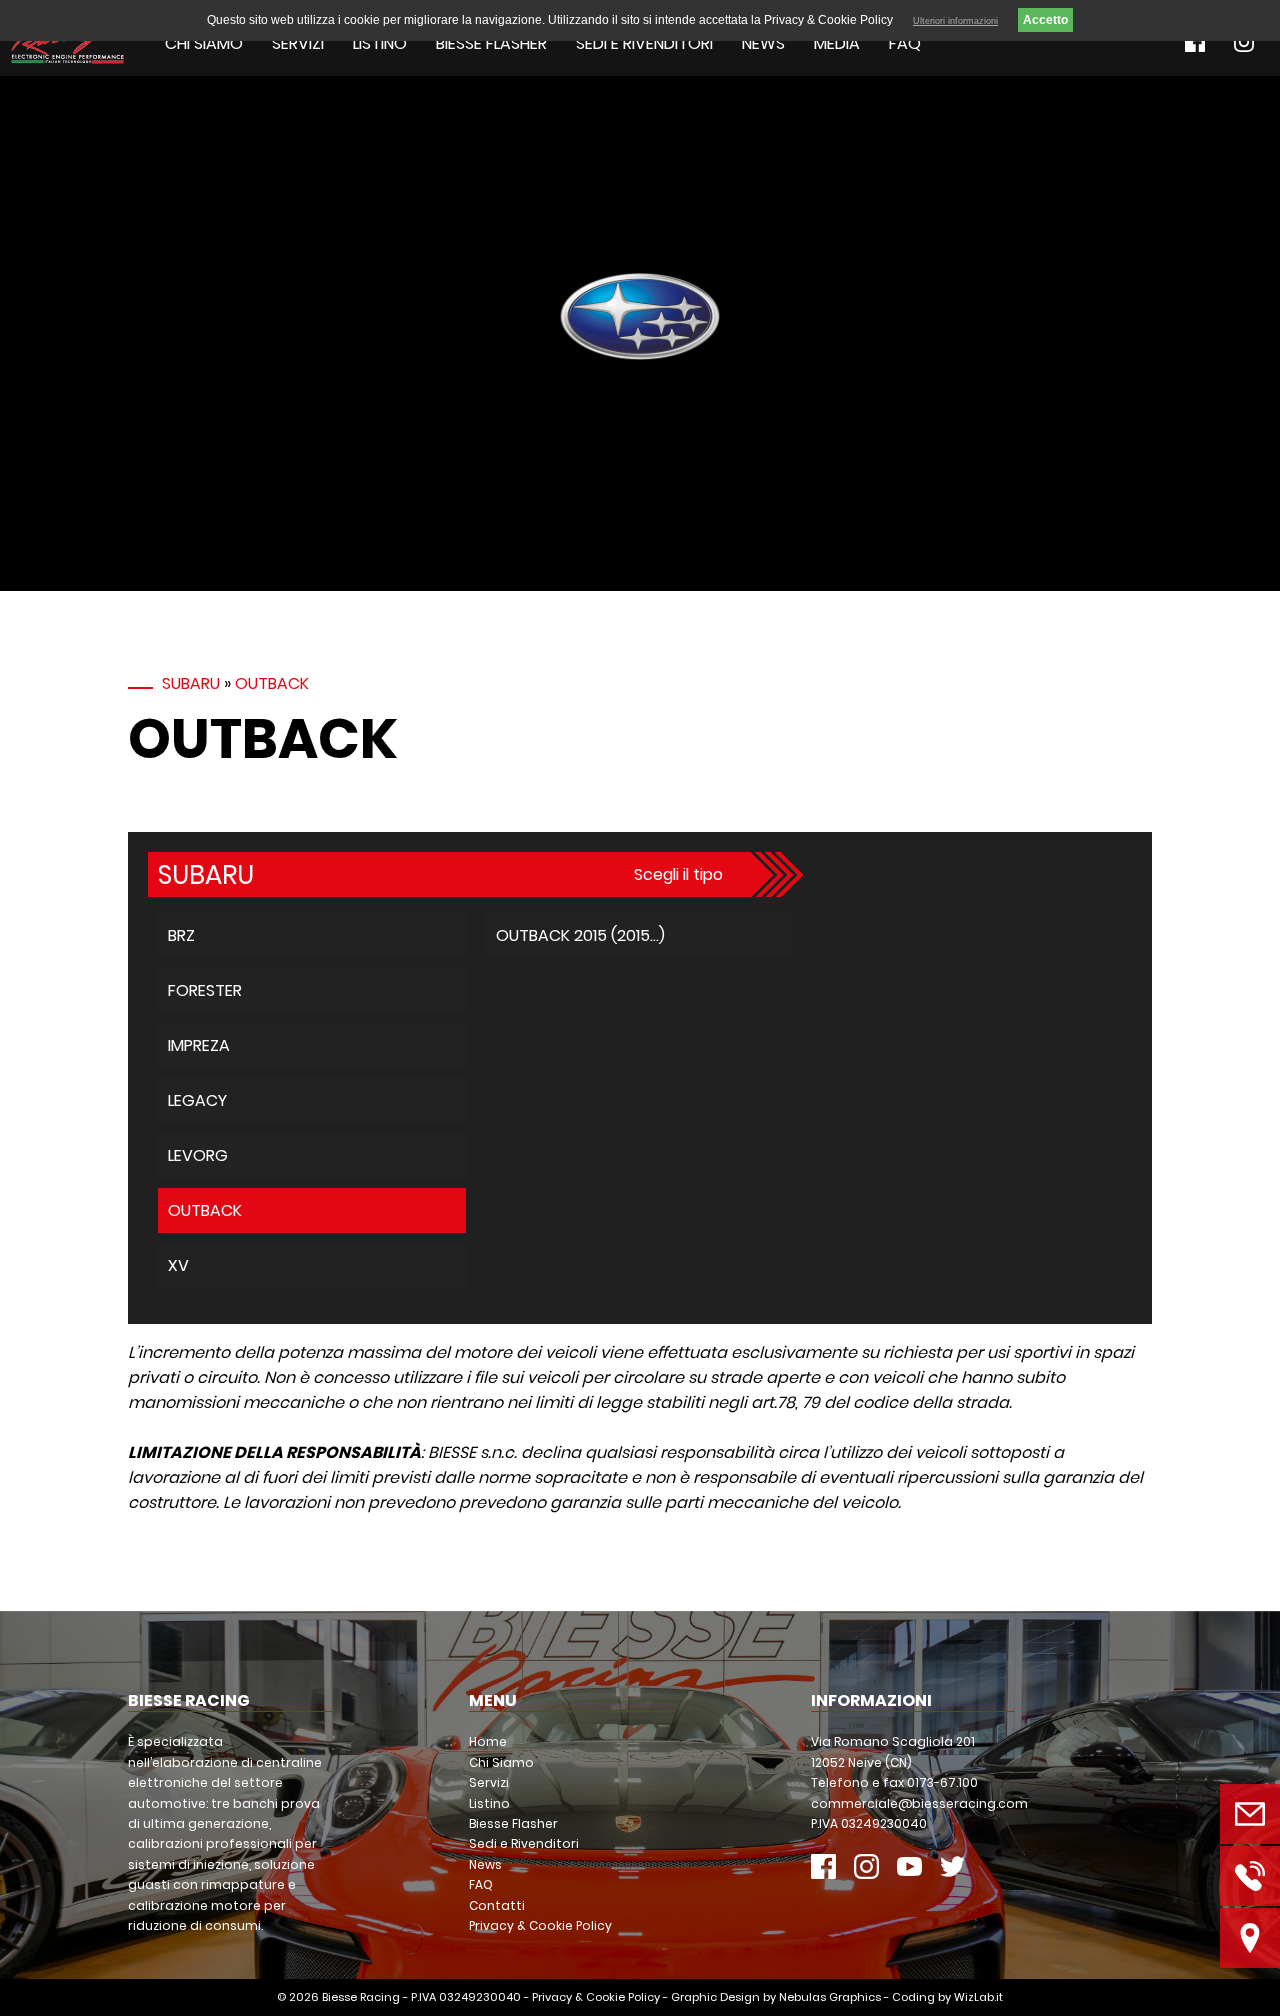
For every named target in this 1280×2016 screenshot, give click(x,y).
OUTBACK (272, 683)
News (763, 43)
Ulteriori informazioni (955, 21)
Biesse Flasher (491, 43)
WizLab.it (978, 1997)
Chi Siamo (204, 43)
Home (488, 1741)
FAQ (905, 43)
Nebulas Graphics (830, 1997)
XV (178, 1265)
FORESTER (205, 990)
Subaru (191, 683)
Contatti (497, 1905)
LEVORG (198, 1155)
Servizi (298, 43)
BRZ (181, 935)
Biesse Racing (361, 1997)
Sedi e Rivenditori (644, 43)
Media (837, 43)
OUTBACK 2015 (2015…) (580, 935)
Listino (380, 43)
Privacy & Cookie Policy (540, 1925)
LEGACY (197, 1100)
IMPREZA (199, 1045)
